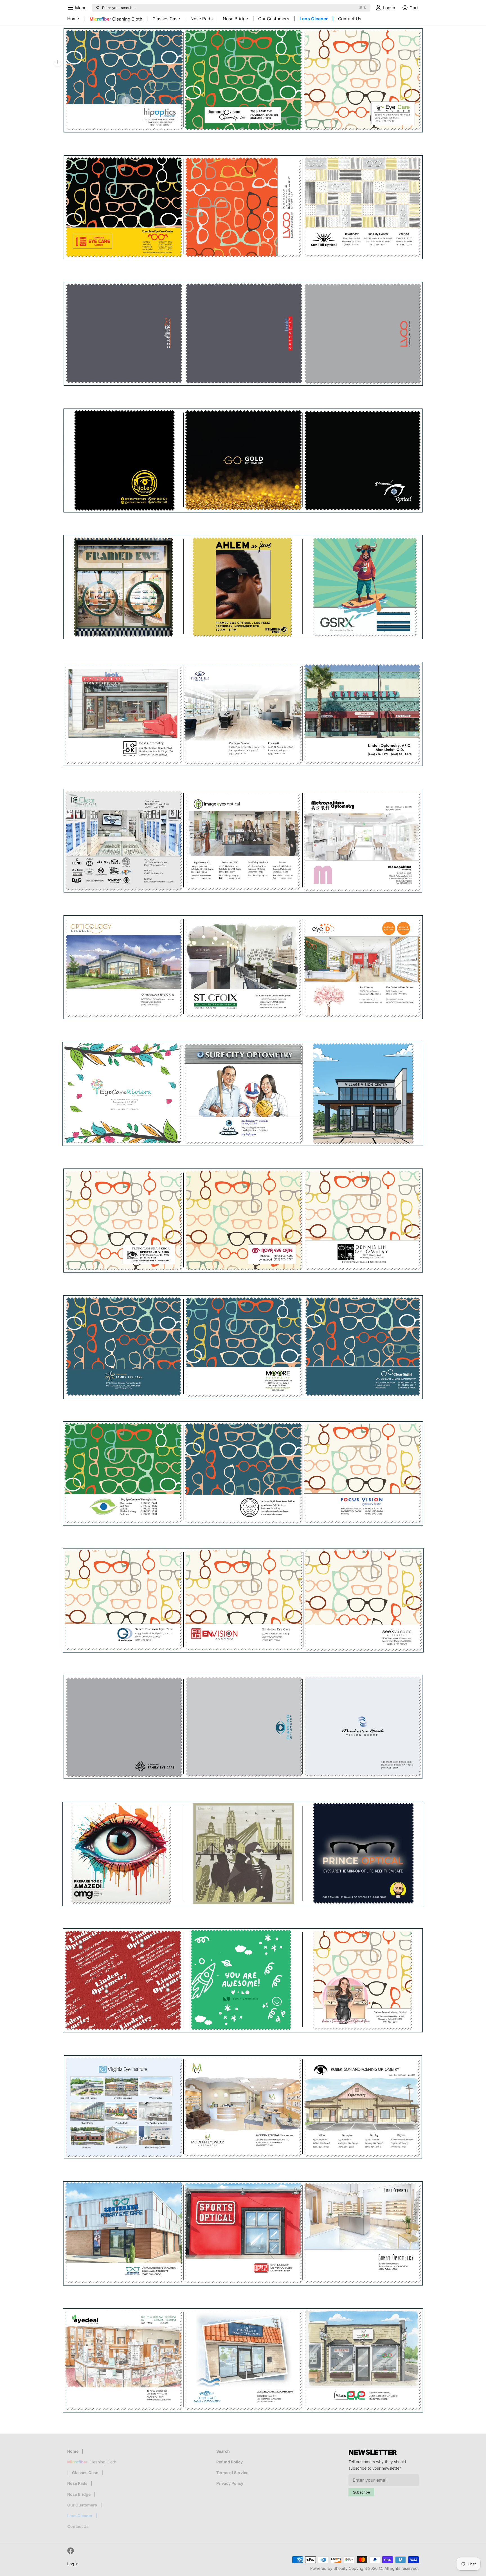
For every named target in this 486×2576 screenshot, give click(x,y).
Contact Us (350, 19)
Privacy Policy (230, 2483)
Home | (76, 19)
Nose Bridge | (238, 19)
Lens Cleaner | (317, 19)
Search (223, 2451)
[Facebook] (71, 2551)
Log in (73, 2564)
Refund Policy (229, 2462)
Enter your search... (234, 8)
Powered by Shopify (329, 2568)
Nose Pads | (204, 19)
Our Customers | (277, 19)
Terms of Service (232, 2473)
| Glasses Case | (166, 19)
